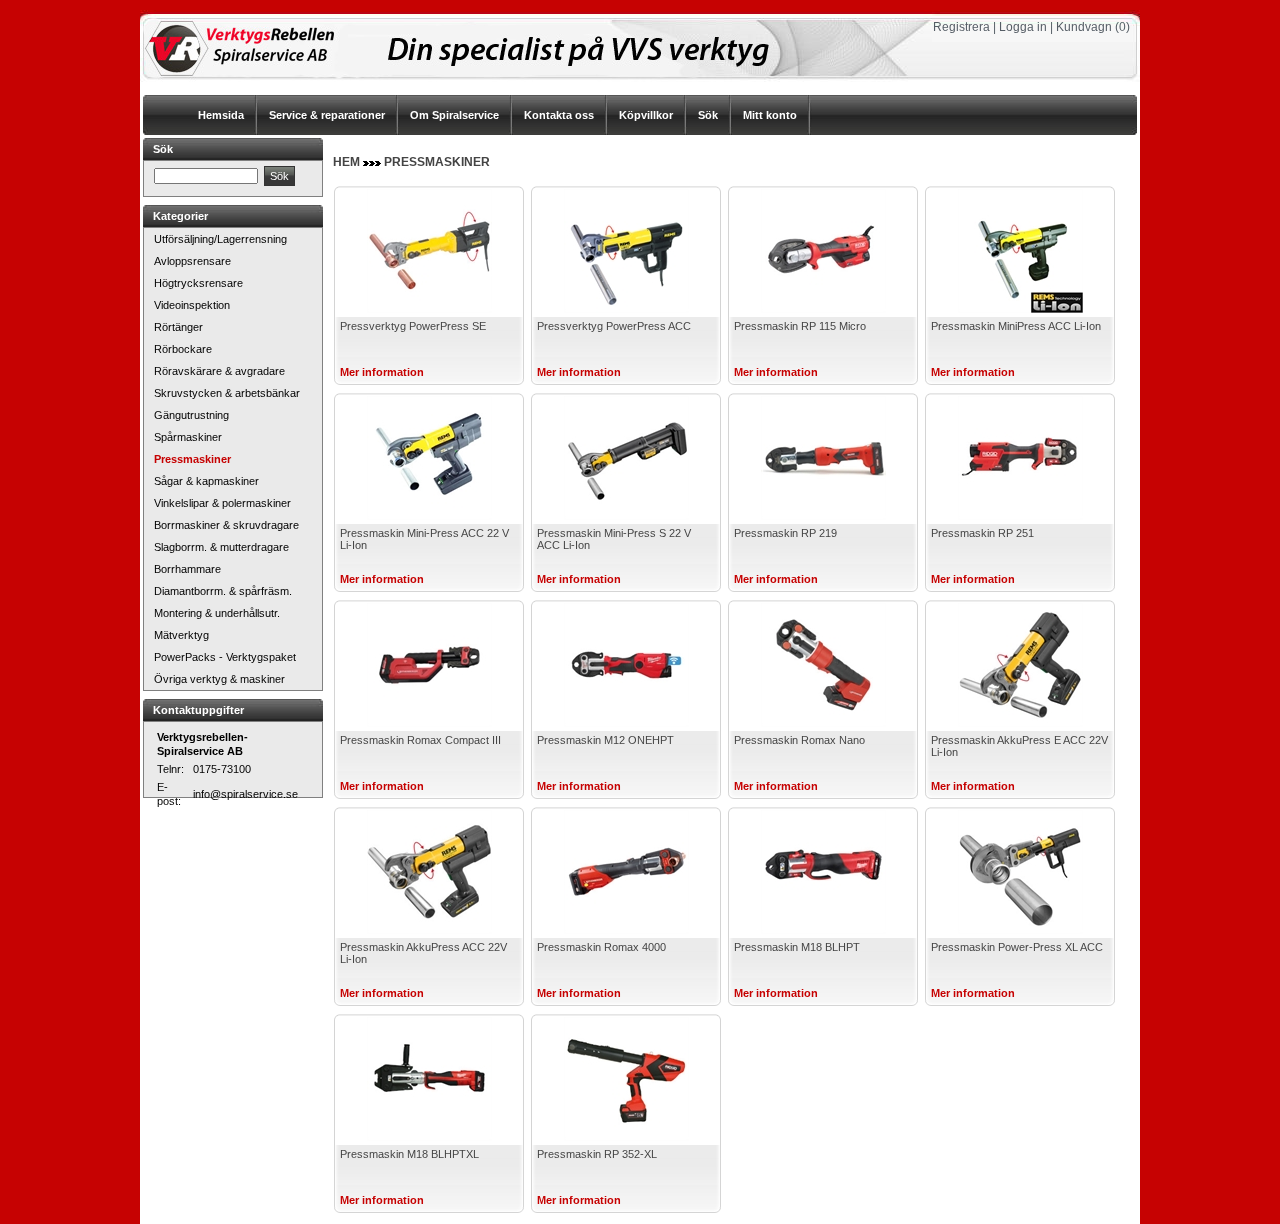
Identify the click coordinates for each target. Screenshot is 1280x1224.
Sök (708, 115)
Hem (346, 162)
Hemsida (221, 115)
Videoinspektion (192, 305)
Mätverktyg (181, 635)
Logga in (1023, 27)
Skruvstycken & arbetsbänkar (227, 393)
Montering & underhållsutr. (217, 613)
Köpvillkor (646, 115)
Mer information (382, 372)
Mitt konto (770, 115)
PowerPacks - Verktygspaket (225, 657)
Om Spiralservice (454, 115)
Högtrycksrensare (198, 283)
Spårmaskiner (188, 437)
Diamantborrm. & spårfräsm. (223, 591)
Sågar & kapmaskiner (206, 481)
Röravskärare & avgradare (219, 371)
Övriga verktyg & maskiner (219, 679)
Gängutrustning (191, 415)
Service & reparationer (327, 115)
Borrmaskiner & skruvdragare (226, 525)
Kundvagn (1084, 27)
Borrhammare (187, 569)
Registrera (961, 27)
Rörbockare (183, 349)
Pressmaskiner (192, 459)
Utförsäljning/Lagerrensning (220, 239)
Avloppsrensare (192, 261)
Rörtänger (178, 327)
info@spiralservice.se (245, 794)
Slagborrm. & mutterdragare (221, 547)
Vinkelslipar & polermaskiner (222, 503)
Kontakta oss (559, 115)
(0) (1122, 27)
